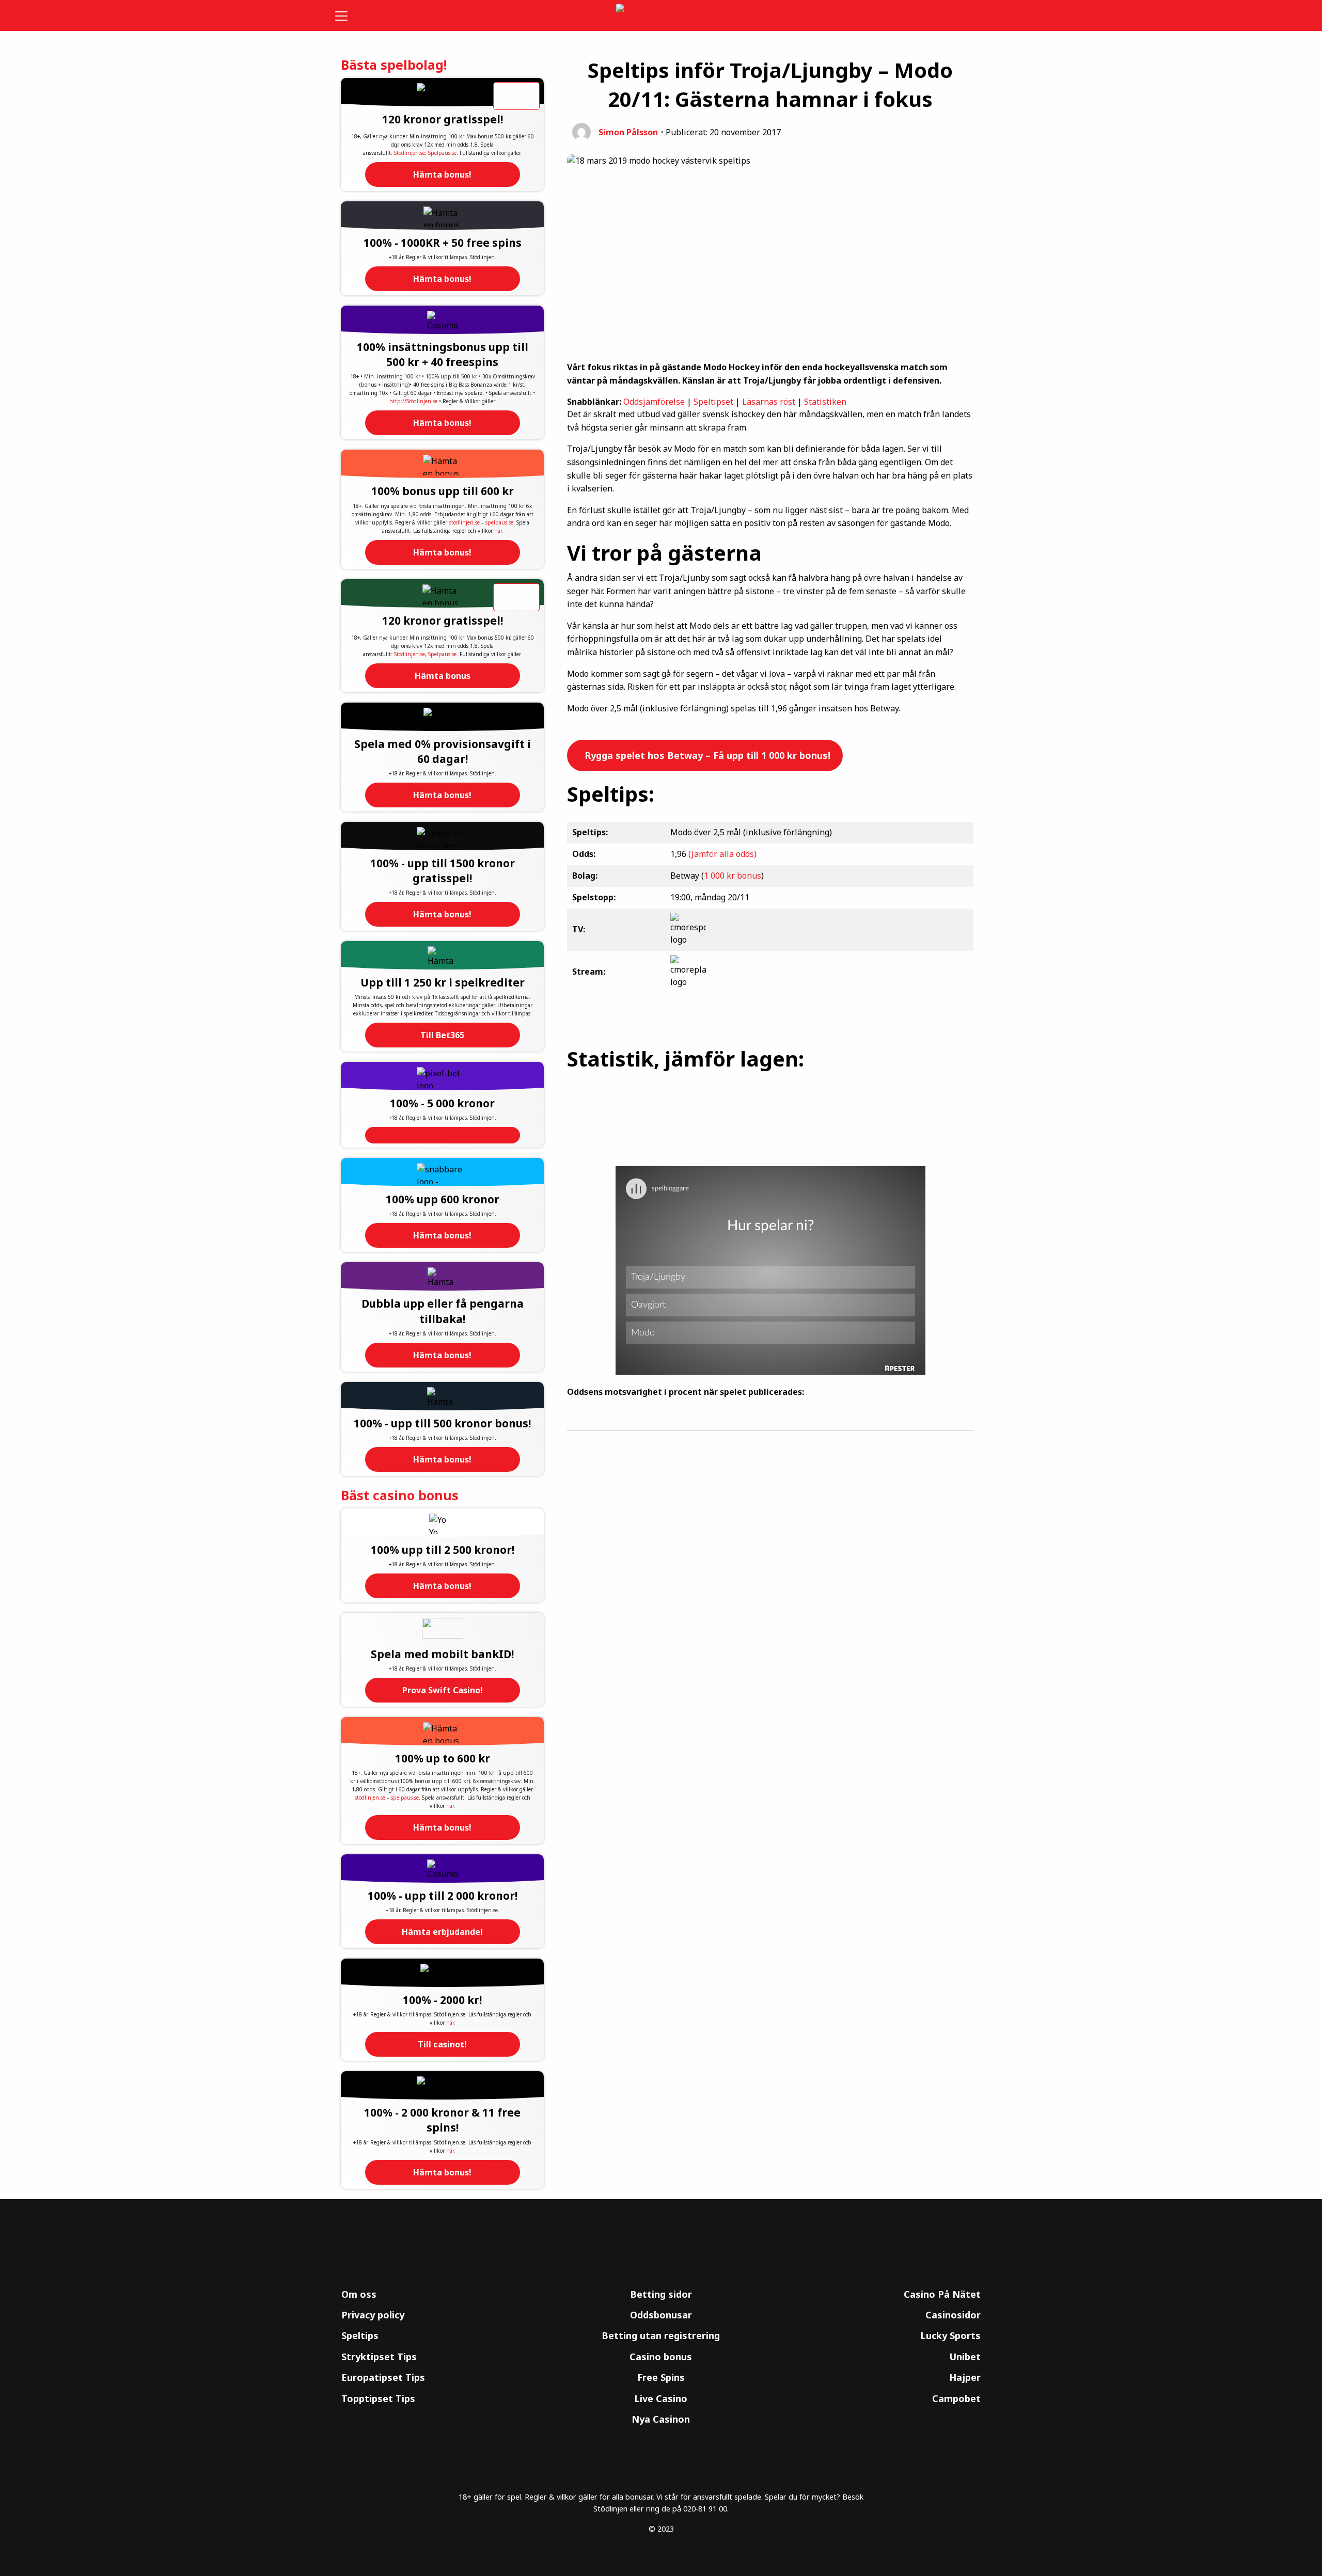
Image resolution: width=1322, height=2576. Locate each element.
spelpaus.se (499, 522)
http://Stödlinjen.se (413, 401)
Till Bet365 (442, 1035)
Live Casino (661, 2398)
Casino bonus (661, 2357)
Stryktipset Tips (379, 2357)
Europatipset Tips (383, 2377)
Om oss (359, 2294)
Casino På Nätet (942, 2294)
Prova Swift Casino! (443, 1690)
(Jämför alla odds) (722, 854)
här (498, 531)
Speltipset (713, 402)
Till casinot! (442, 2044)
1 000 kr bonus (733, 876)
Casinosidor (953, 2315)
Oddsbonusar (661, 2315)
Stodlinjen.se (410, 153)
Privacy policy (373, 2315)
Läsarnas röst (769, 402)
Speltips (360, 2335)
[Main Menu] (348, 15)
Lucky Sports (950, 2335)
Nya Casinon (661, 2419)
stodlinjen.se (465, 522)
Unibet (965, 2357)
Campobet (956, 2398)
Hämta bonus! (442, 174)
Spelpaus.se (442, 153)
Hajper (965, 2377)
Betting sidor (661, 2294)
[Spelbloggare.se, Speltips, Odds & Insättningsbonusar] (661, 16)
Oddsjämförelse (654, 402)
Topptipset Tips (378, 2398)
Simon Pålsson (628, 132)
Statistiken (825, 402)
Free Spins (661, 2377)
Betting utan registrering (661, 2335)
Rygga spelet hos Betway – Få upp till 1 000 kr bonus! (706, 755)
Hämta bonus (443, 676)
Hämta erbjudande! (442, 1932)
